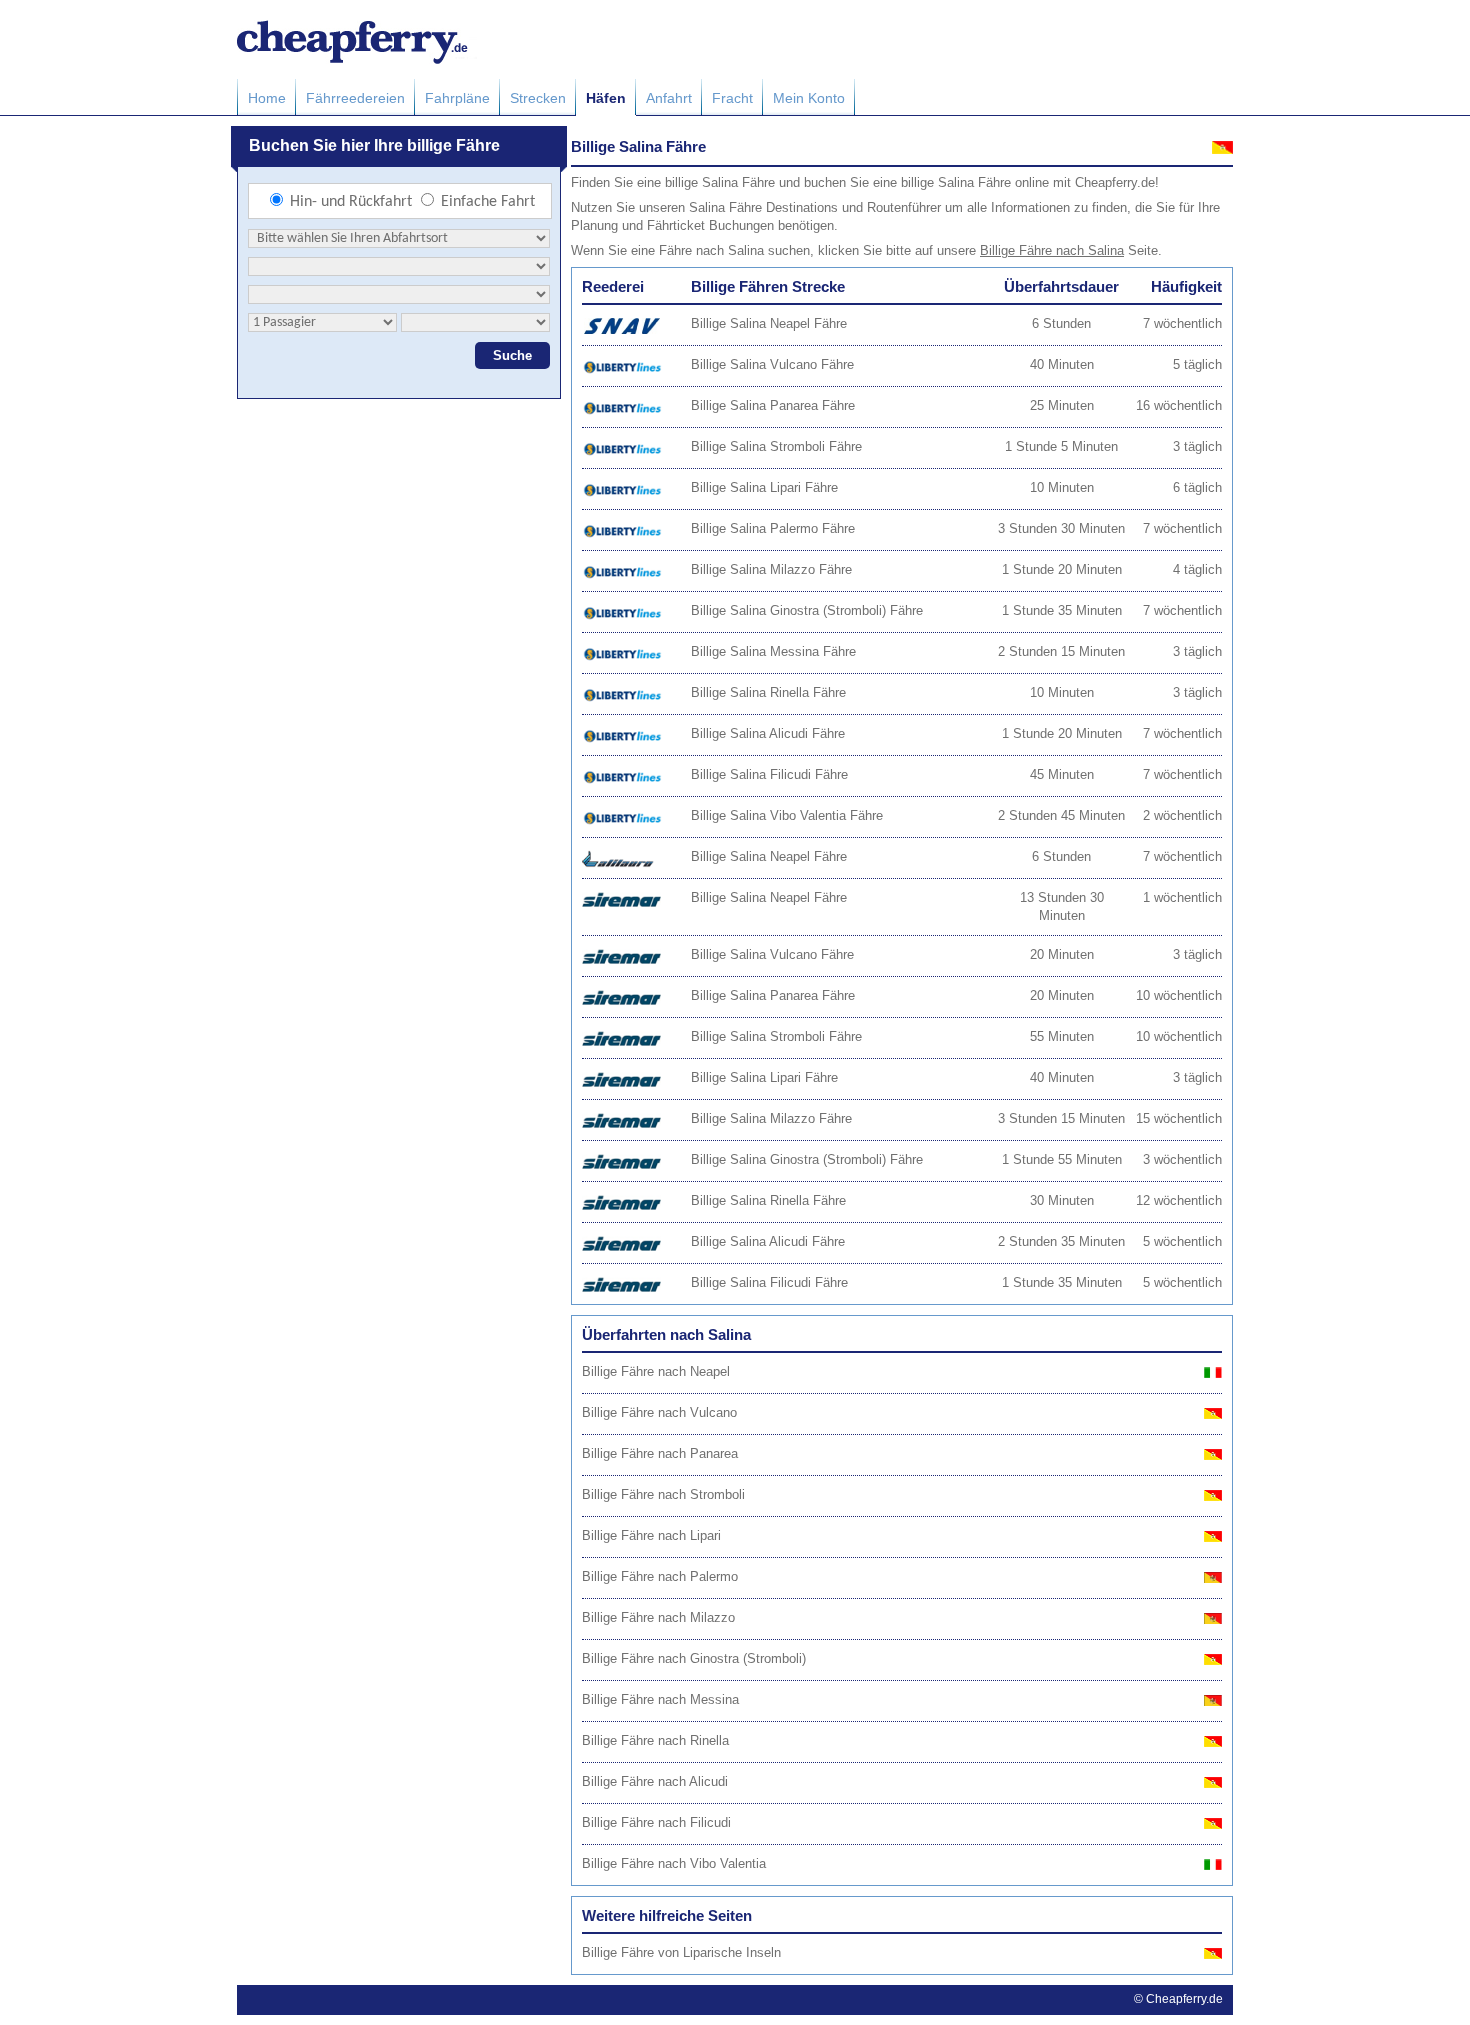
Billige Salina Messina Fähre (773, 651)
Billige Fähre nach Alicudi (655, 1781)
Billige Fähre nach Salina (1052, 250)
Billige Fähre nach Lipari (651, 1535)
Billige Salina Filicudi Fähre (769, 774)
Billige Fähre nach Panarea (660, 1453)
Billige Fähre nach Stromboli (663, 1494)
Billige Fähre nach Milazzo (658, 1617)
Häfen (606, 98)
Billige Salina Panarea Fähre (773, 405)
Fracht (732, 98)
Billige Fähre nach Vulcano (659, 1412)
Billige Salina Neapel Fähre (769, 323)
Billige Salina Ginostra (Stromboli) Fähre (807, 610)
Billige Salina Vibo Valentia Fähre (787, 815)
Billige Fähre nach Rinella (655, 1740)
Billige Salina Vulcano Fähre (772, 364)
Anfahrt (669, 98)
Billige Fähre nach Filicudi (656, 1822)
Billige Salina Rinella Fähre (768, 692)
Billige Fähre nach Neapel (656, 1371)
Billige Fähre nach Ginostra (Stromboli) (694, 1658)
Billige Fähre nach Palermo (660, 1576)
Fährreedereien (355, 98)
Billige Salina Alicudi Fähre (768, 733)
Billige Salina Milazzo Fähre (771, 569)
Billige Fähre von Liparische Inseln (681, 1952)
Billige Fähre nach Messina (660, 1699)
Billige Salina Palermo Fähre (773, 528)
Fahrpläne (457, 98)
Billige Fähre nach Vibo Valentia (674, 1863)
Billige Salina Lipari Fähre (764, 487)
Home (267, 98)
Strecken (538, 98)
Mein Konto (809, 98)
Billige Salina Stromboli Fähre (776, 446)
